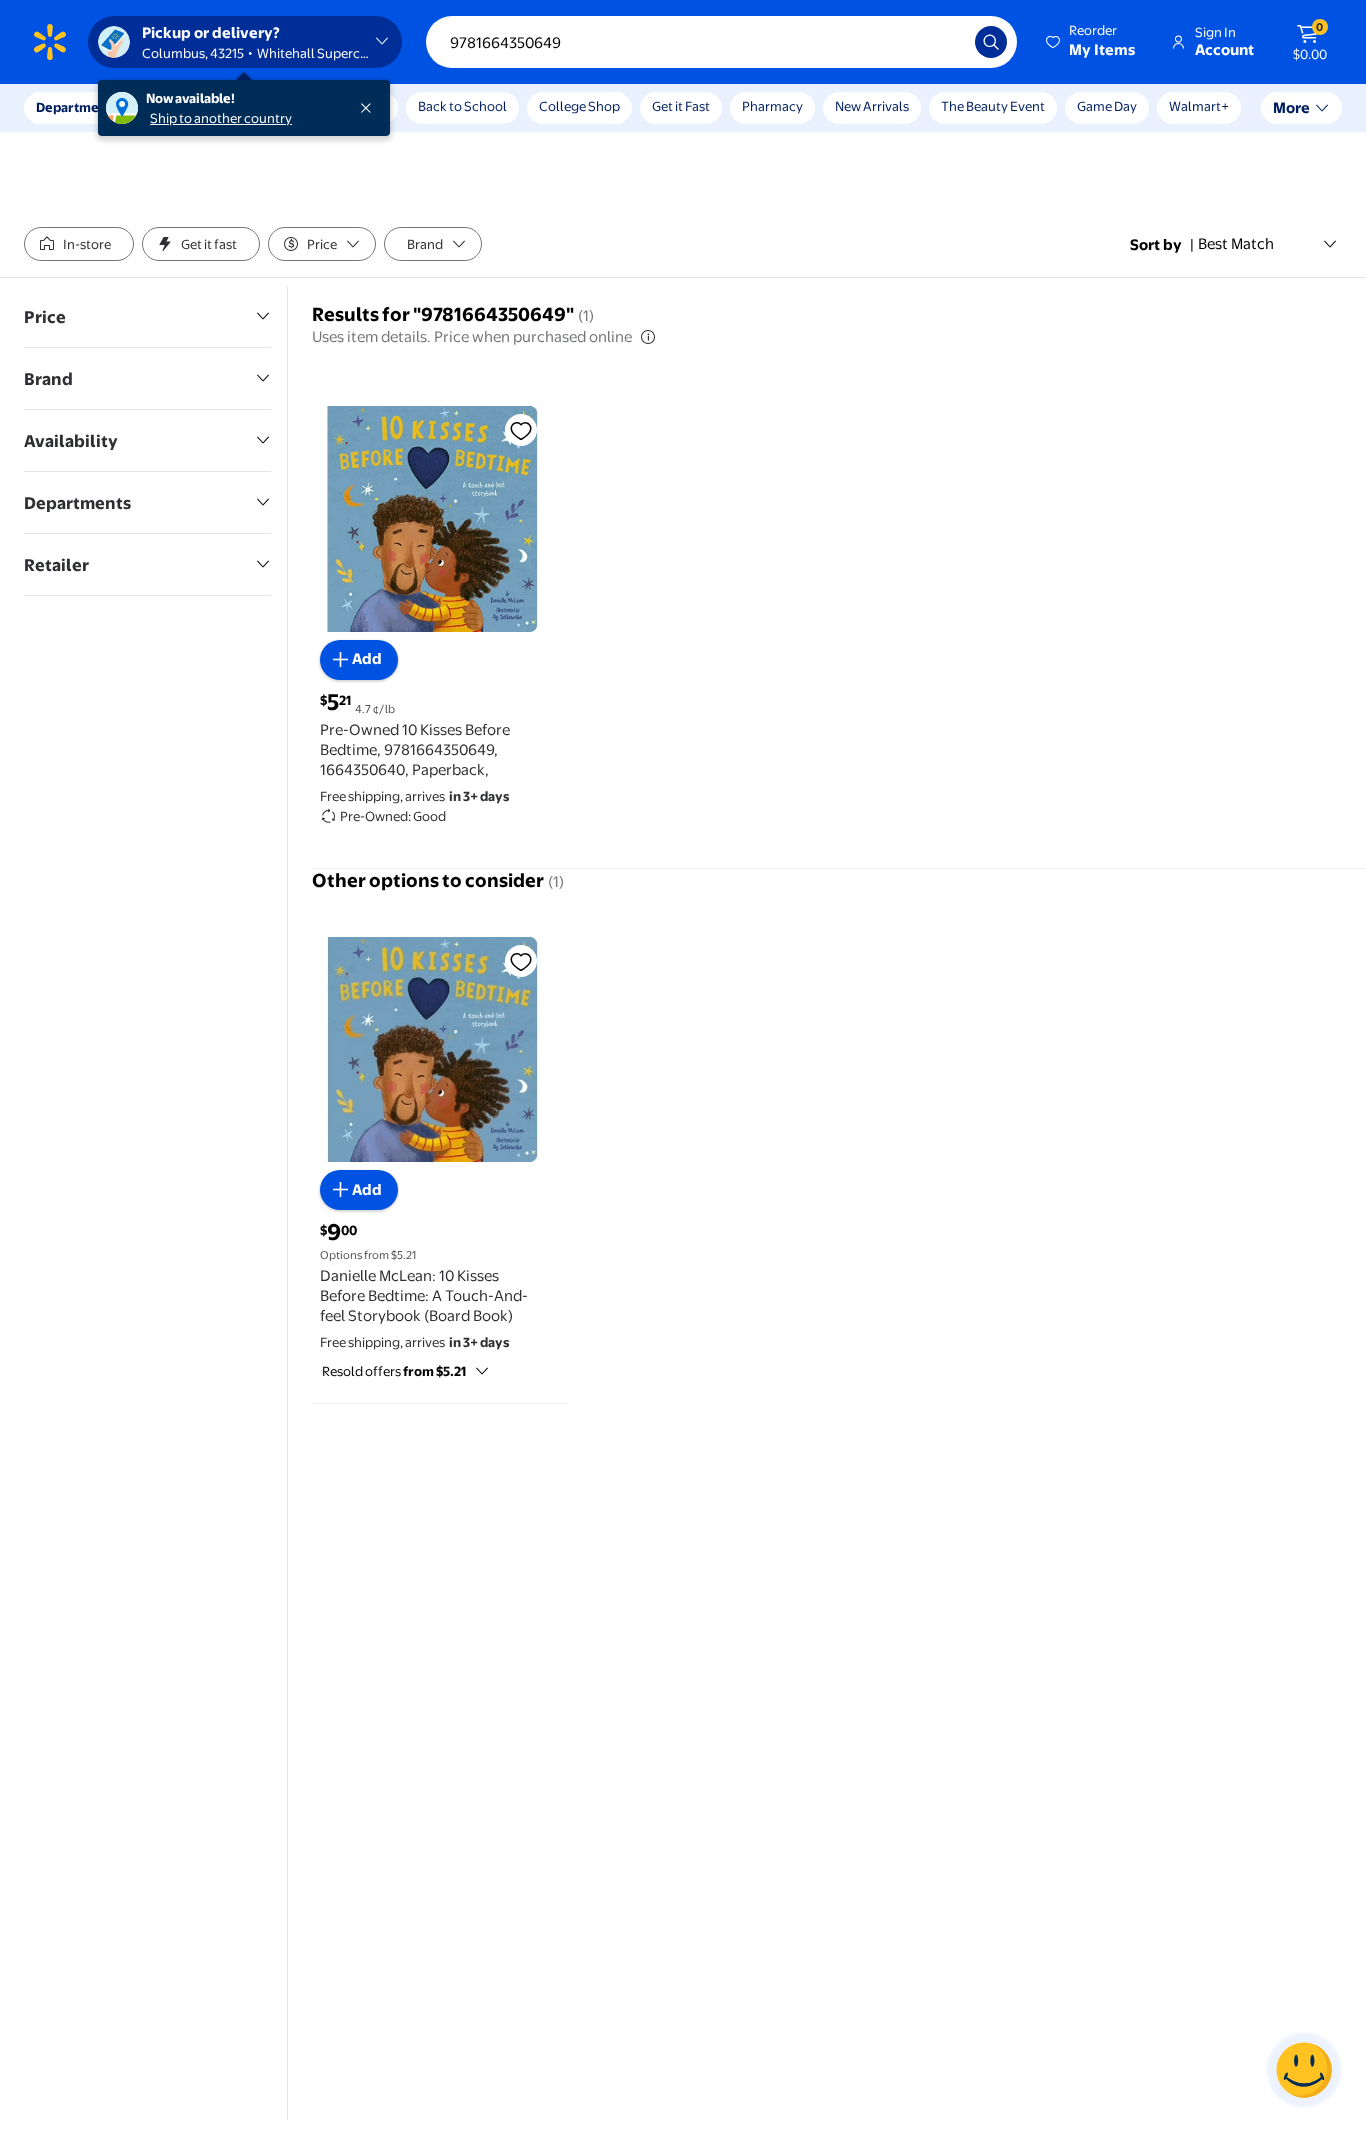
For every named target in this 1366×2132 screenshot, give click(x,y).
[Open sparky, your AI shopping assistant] (1304, 2070)
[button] (1092, 42)
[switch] (79, 244)
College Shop (579, 106)
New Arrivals (872, 106)
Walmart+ (1199, 106)
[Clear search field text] (945, 42)
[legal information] (648, 337)
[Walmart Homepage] (50, 42)
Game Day (1107, 106)
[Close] (370, 108)
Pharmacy (772, 106)
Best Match (1236, 243)
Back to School (462, 106)
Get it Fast (681, 106)
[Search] (991, 42)
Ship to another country (221, 118)
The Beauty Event (993, 106)
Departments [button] (77, 107)
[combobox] (721, 42)
